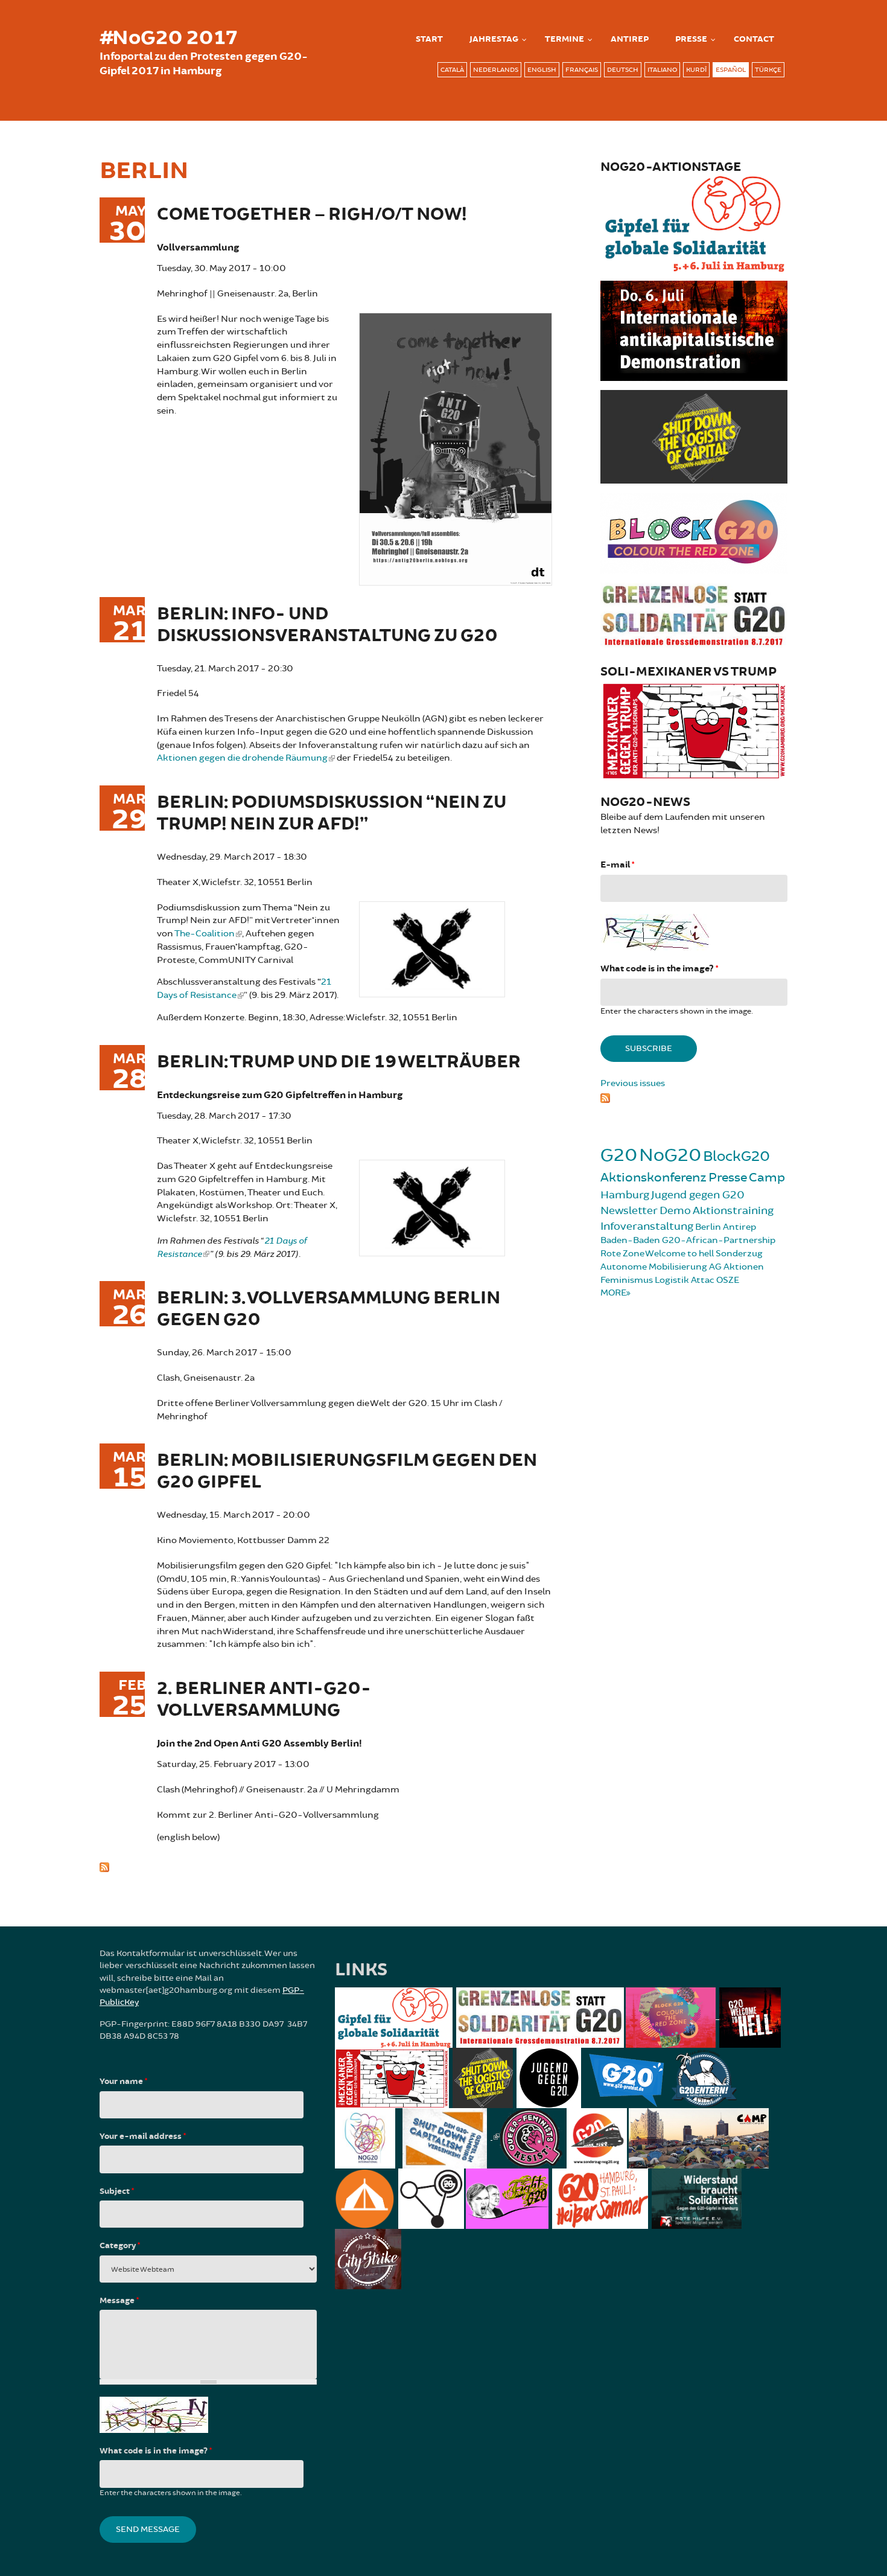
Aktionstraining (733, 1210)
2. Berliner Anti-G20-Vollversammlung (264, 1700)
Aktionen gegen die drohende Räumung (242, 758)
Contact (754, 39)
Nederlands (496, 70)
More (613, 1293)
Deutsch (623, 70)
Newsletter (629, 1210)
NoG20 (670, 1155)
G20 (619, 1155)
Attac (703, 1280)
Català (452, 70)
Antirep (739, 1227)
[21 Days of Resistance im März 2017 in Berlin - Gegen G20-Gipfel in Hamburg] (432, 948)
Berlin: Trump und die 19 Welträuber (339, 1062)
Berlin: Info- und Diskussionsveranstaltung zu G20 (327, 625)
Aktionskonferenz (653, 1178)
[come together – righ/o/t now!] (456, 447)
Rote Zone (622, 1254)
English (542, 70)
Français (582, 70)
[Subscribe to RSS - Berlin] (326, 1865)
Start (429, 39)
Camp (767, 1178)
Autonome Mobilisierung (654, 1267)
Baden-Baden (630, 1240)
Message (119, 2301)
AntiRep (630, 39)
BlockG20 (736, 1156)
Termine (564, 39)
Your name (123, 2082)
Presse (691, 39)
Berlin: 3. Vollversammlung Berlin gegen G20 (329, 1309)
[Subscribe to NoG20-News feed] (694, 1096)
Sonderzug (739, 1254)
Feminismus (627, 1280)
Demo (675, 1210)
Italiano (662, 70)
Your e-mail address (143, 2137)
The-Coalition (205, 934)
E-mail (617, 865)
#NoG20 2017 (168, 38)
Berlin (708, 1227)
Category (120, 2246)
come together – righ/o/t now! (312, 215)
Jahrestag (494, 39)
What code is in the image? (659, 969)
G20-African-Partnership (719, 1240)
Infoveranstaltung (647, 1226)
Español (731, 70)
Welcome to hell (679, 1254)
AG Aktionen (736, 1267)
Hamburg (625, 1195)
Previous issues (633, 1083)
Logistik (672, 1280)
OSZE (728, 1280)
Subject (117, 2191)
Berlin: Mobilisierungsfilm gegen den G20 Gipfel (347, 1472)
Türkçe (768, 70)
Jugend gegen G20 (698, 1195)
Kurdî (696, 70)
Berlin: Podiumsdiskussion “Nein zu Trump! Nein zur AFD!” (332, 813)
